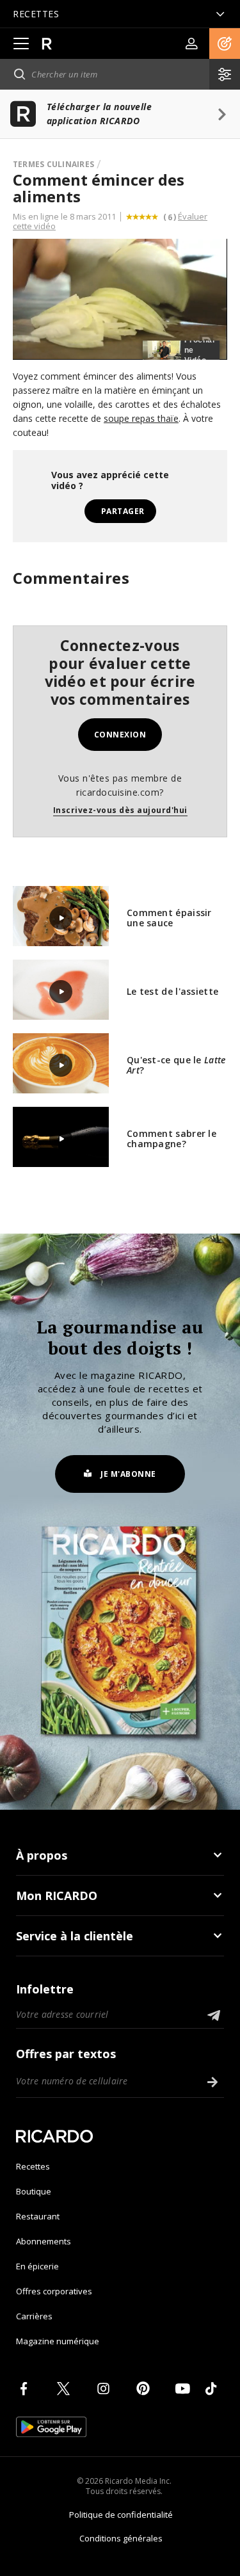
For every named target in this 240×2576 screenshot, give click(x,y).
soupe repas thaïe (141, 418)
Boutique (34, 2191)
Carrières (34, 2316)
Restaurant (38, 2216)
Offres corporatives (54, 2291)
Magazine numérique (58, 2341)
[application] (120, 299)
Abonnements (44, 2241)
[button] (225, 44)
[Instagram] (106, 2388)
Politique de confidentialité (121, 2515)
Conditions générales (121, 2538)
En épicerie (37, 2266)
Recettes (33, 2166)
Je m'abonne (128, 1474)
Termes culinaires (53, 164)
